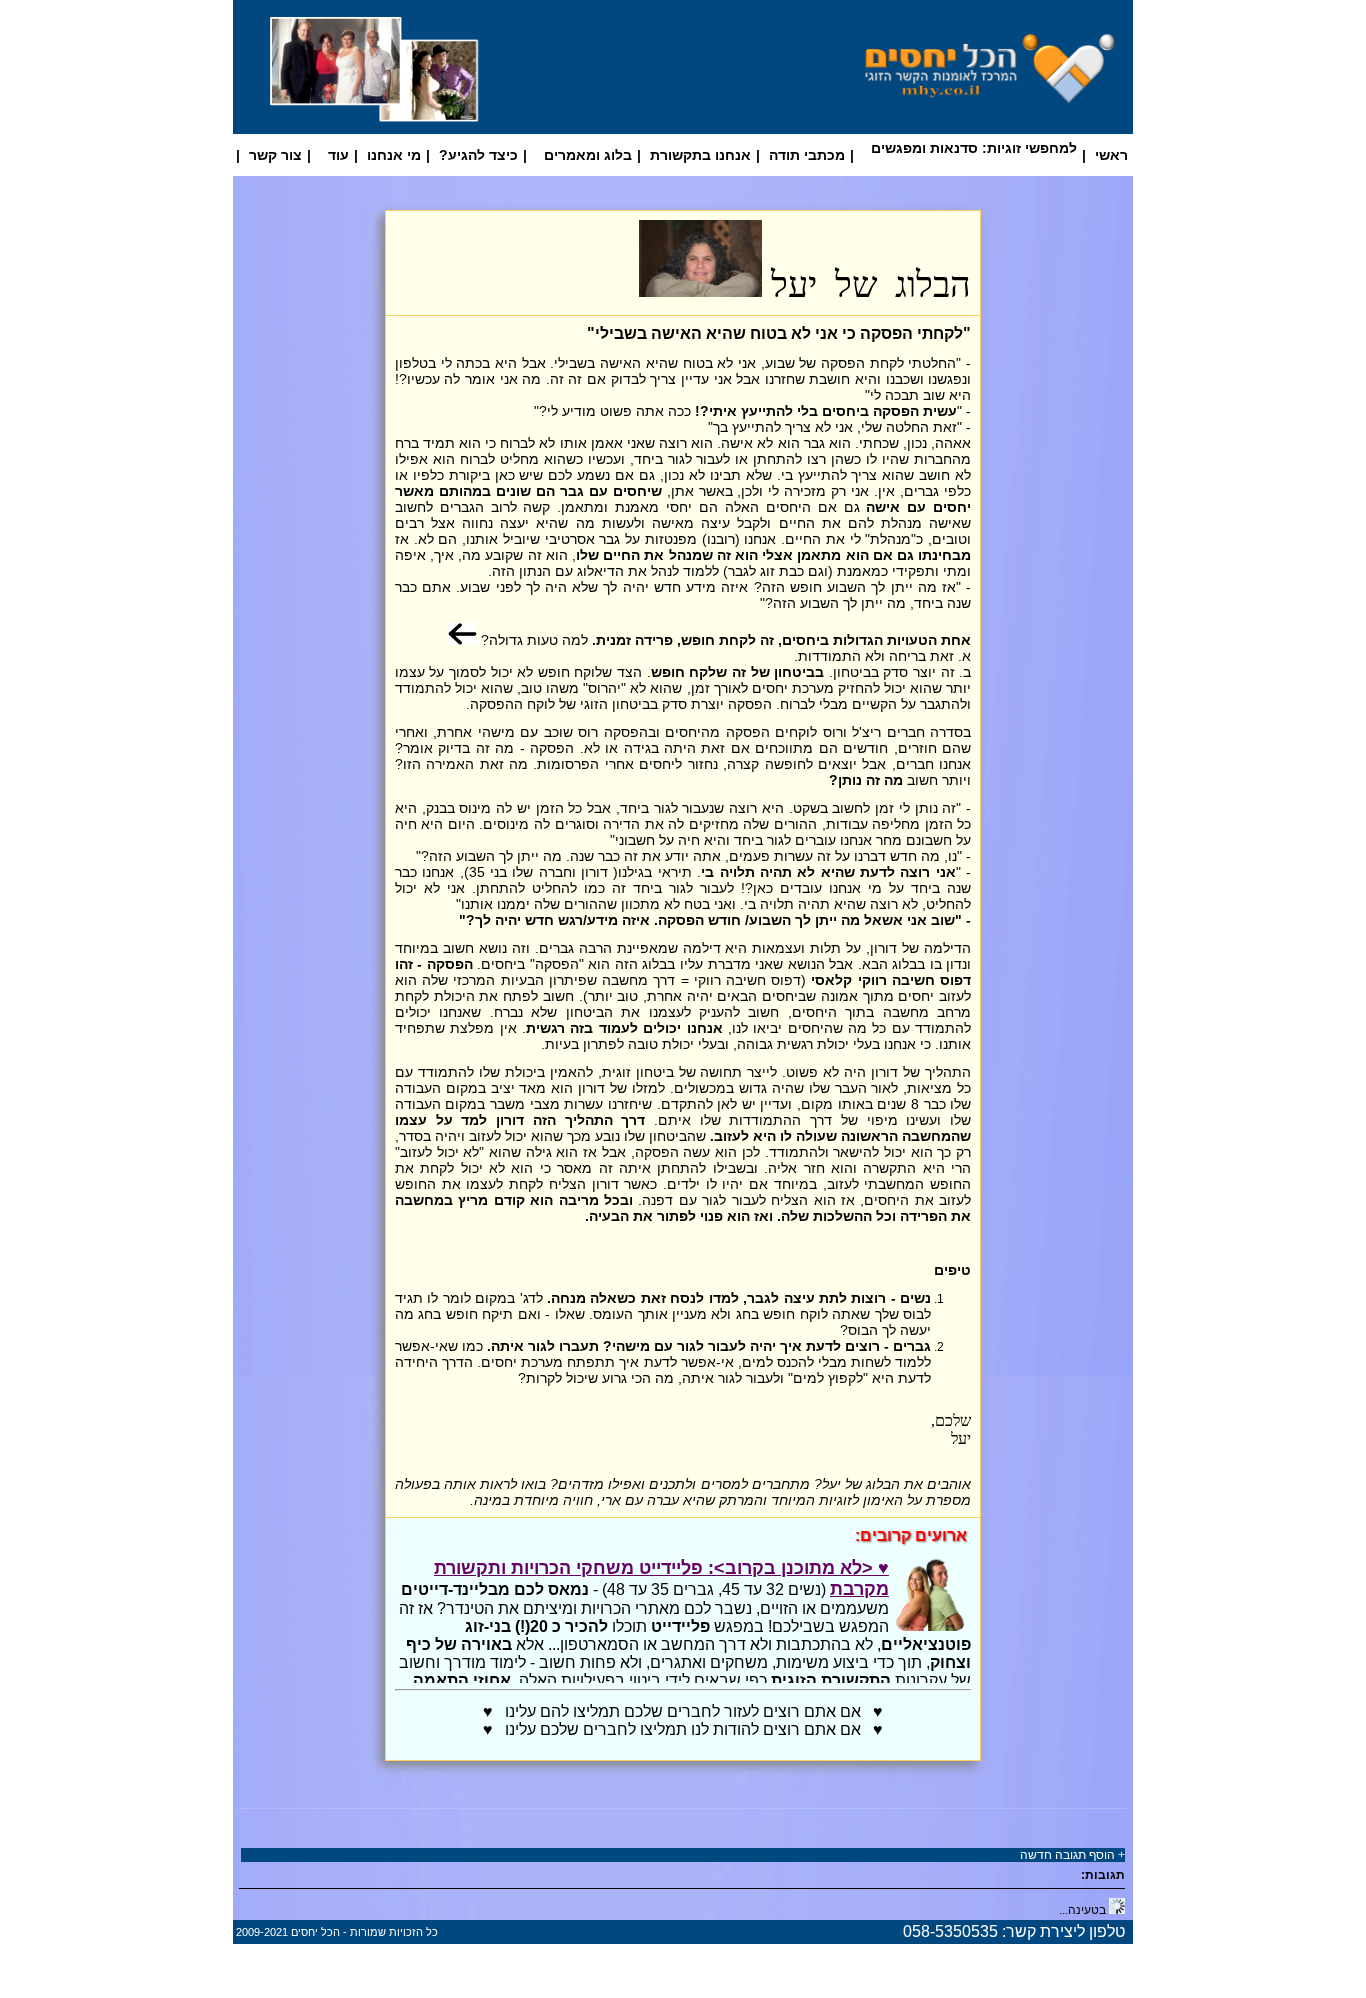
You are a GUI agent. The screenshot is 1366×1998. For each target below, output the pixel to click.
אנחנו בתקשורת (700, 155)
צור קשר (275, 155)
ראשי (1111, 155)
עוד (338, 155)
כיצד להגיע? (478, 155)
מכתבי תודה (807, 155)
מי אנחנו (394, 155)
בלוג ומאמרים (588, 155)
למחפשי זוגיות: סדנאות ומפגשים (974, 148)
